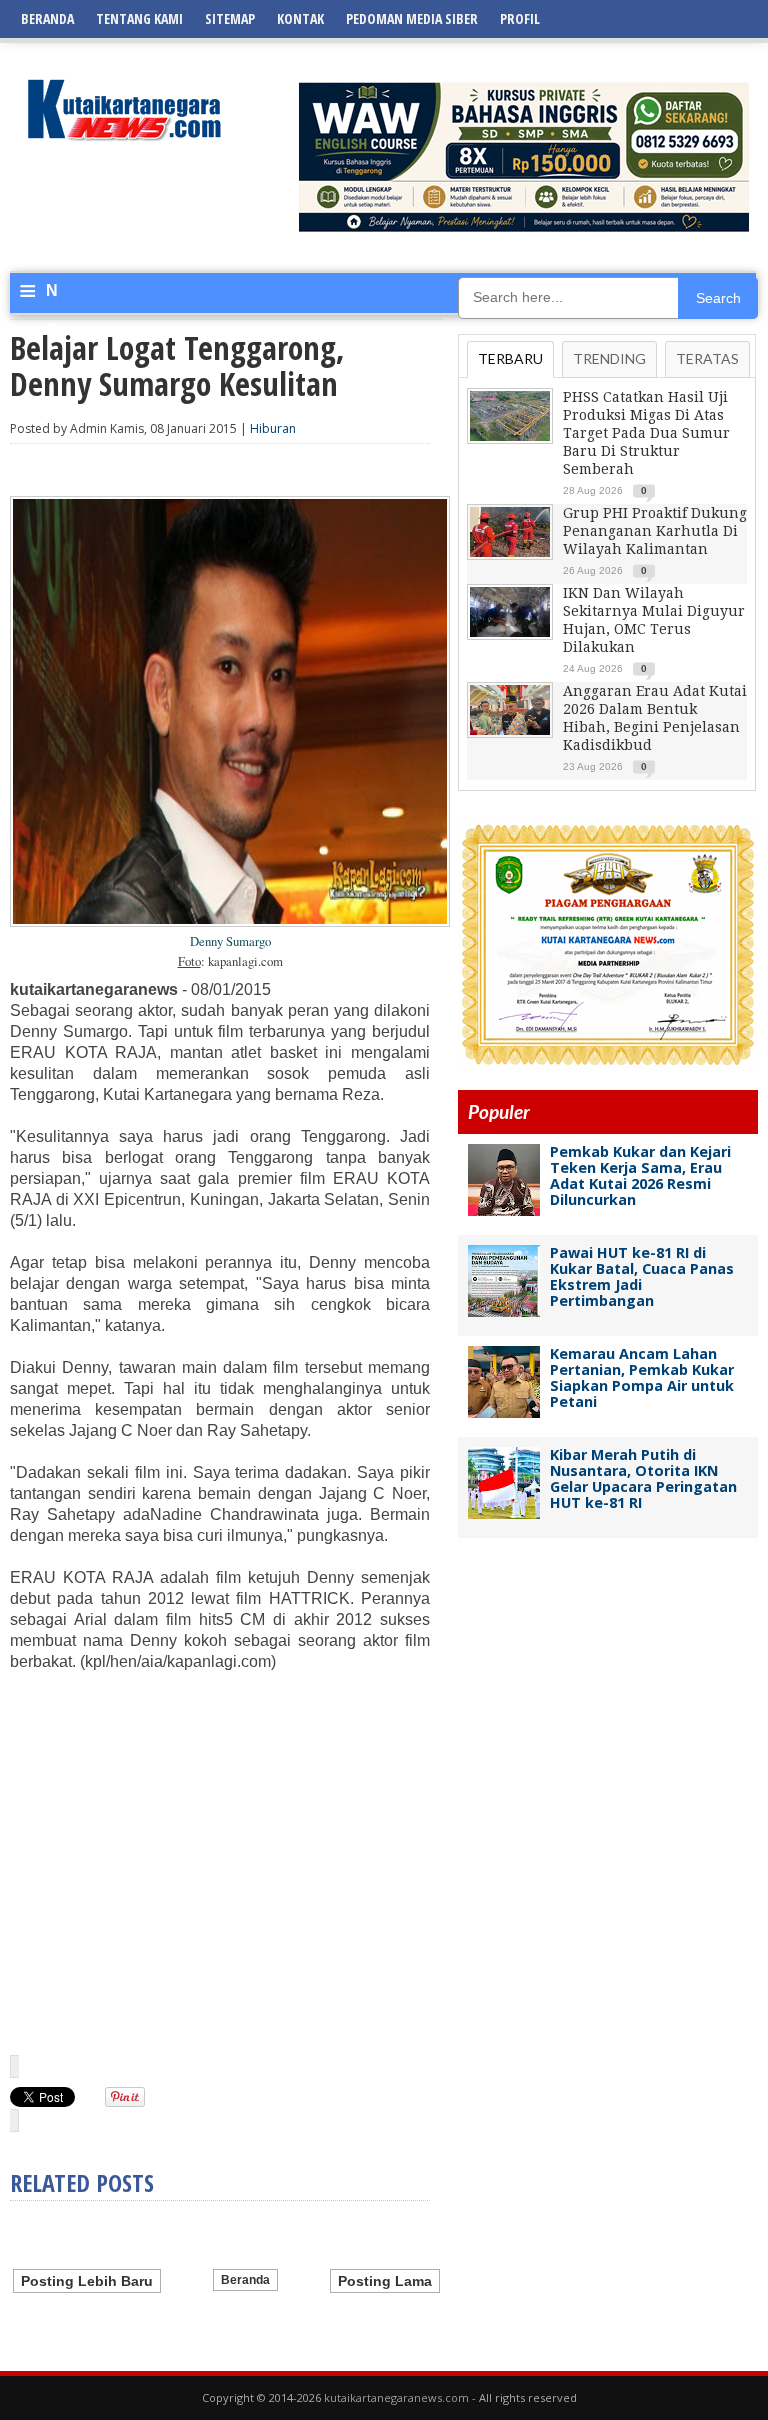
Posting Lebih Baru (87, 2281)
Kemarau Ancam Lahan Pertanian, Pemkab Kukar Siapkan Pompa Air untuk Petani (642, 1377)
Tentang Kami (139, 18)
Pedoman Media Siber (412, 18)
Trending (609, 358)
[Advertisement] (220, 1862)
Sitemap (230, 18)
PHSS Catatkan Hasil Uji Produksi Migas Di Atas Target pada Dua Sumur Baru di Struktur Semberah (646, 433)
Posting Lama (385, 2281)
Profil (520, 18)
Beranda (47, 18)
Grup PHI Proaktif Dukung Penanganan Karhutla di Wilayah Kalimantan (655, 531)
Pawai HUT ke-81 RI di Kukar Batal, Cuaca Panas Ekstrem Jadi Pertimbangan (642, 1276)
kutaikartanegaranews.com (396, 2397)
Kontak (300, 18)
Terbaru (510, 358)
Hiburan (273, 428)
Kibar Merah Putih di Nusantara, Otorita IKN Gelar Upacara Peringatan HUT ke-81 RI (643, 1478)
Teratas (707, 358)
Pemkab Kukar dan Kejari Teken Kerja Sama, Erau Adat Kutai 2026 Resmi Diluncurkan (640, 1175)
